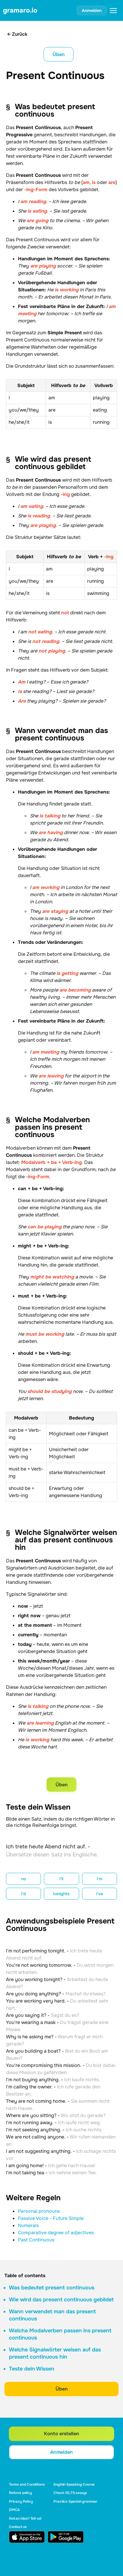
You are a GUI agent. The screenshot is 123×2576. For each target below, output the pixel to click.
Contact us (18, 2527)
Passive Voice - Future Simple (51, 2218)
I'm (100, 1879)
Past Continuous (36, 2240)
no (24, 1879)
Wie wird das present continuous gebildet (61, 2300)
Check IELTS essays (70, 2493)
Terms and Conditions (27, 2484)
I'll (61, 1879)
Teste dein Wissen (32, 2369)
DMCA (14, 2510)
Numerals (28, 2225)
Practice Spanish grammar (75, 2501)
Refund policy (20, 2493)
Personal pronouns (39, 2211)
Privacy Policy (21, 2501)
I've (100, 1894)
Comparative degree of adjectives (56, 2233)
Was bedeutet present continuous (52, 2288)
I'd (24, 1894)
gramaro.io (20, 10)
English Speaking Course (74, 2484)
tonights (61, 1894)
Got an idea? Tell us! (25, 2518)
